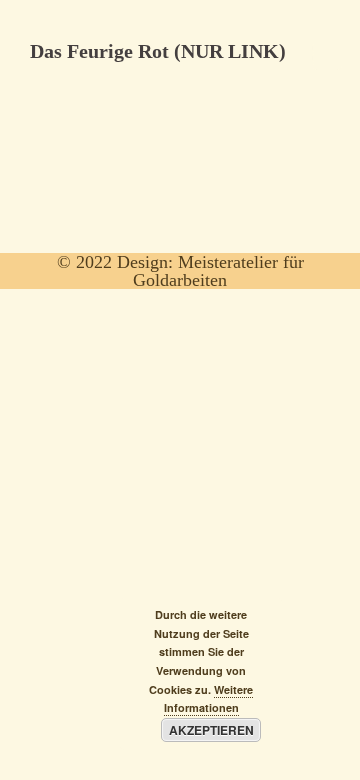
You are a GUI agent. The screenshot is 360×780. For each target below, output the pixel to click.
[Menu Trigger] (327, 55)
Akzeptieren (211, 730)
